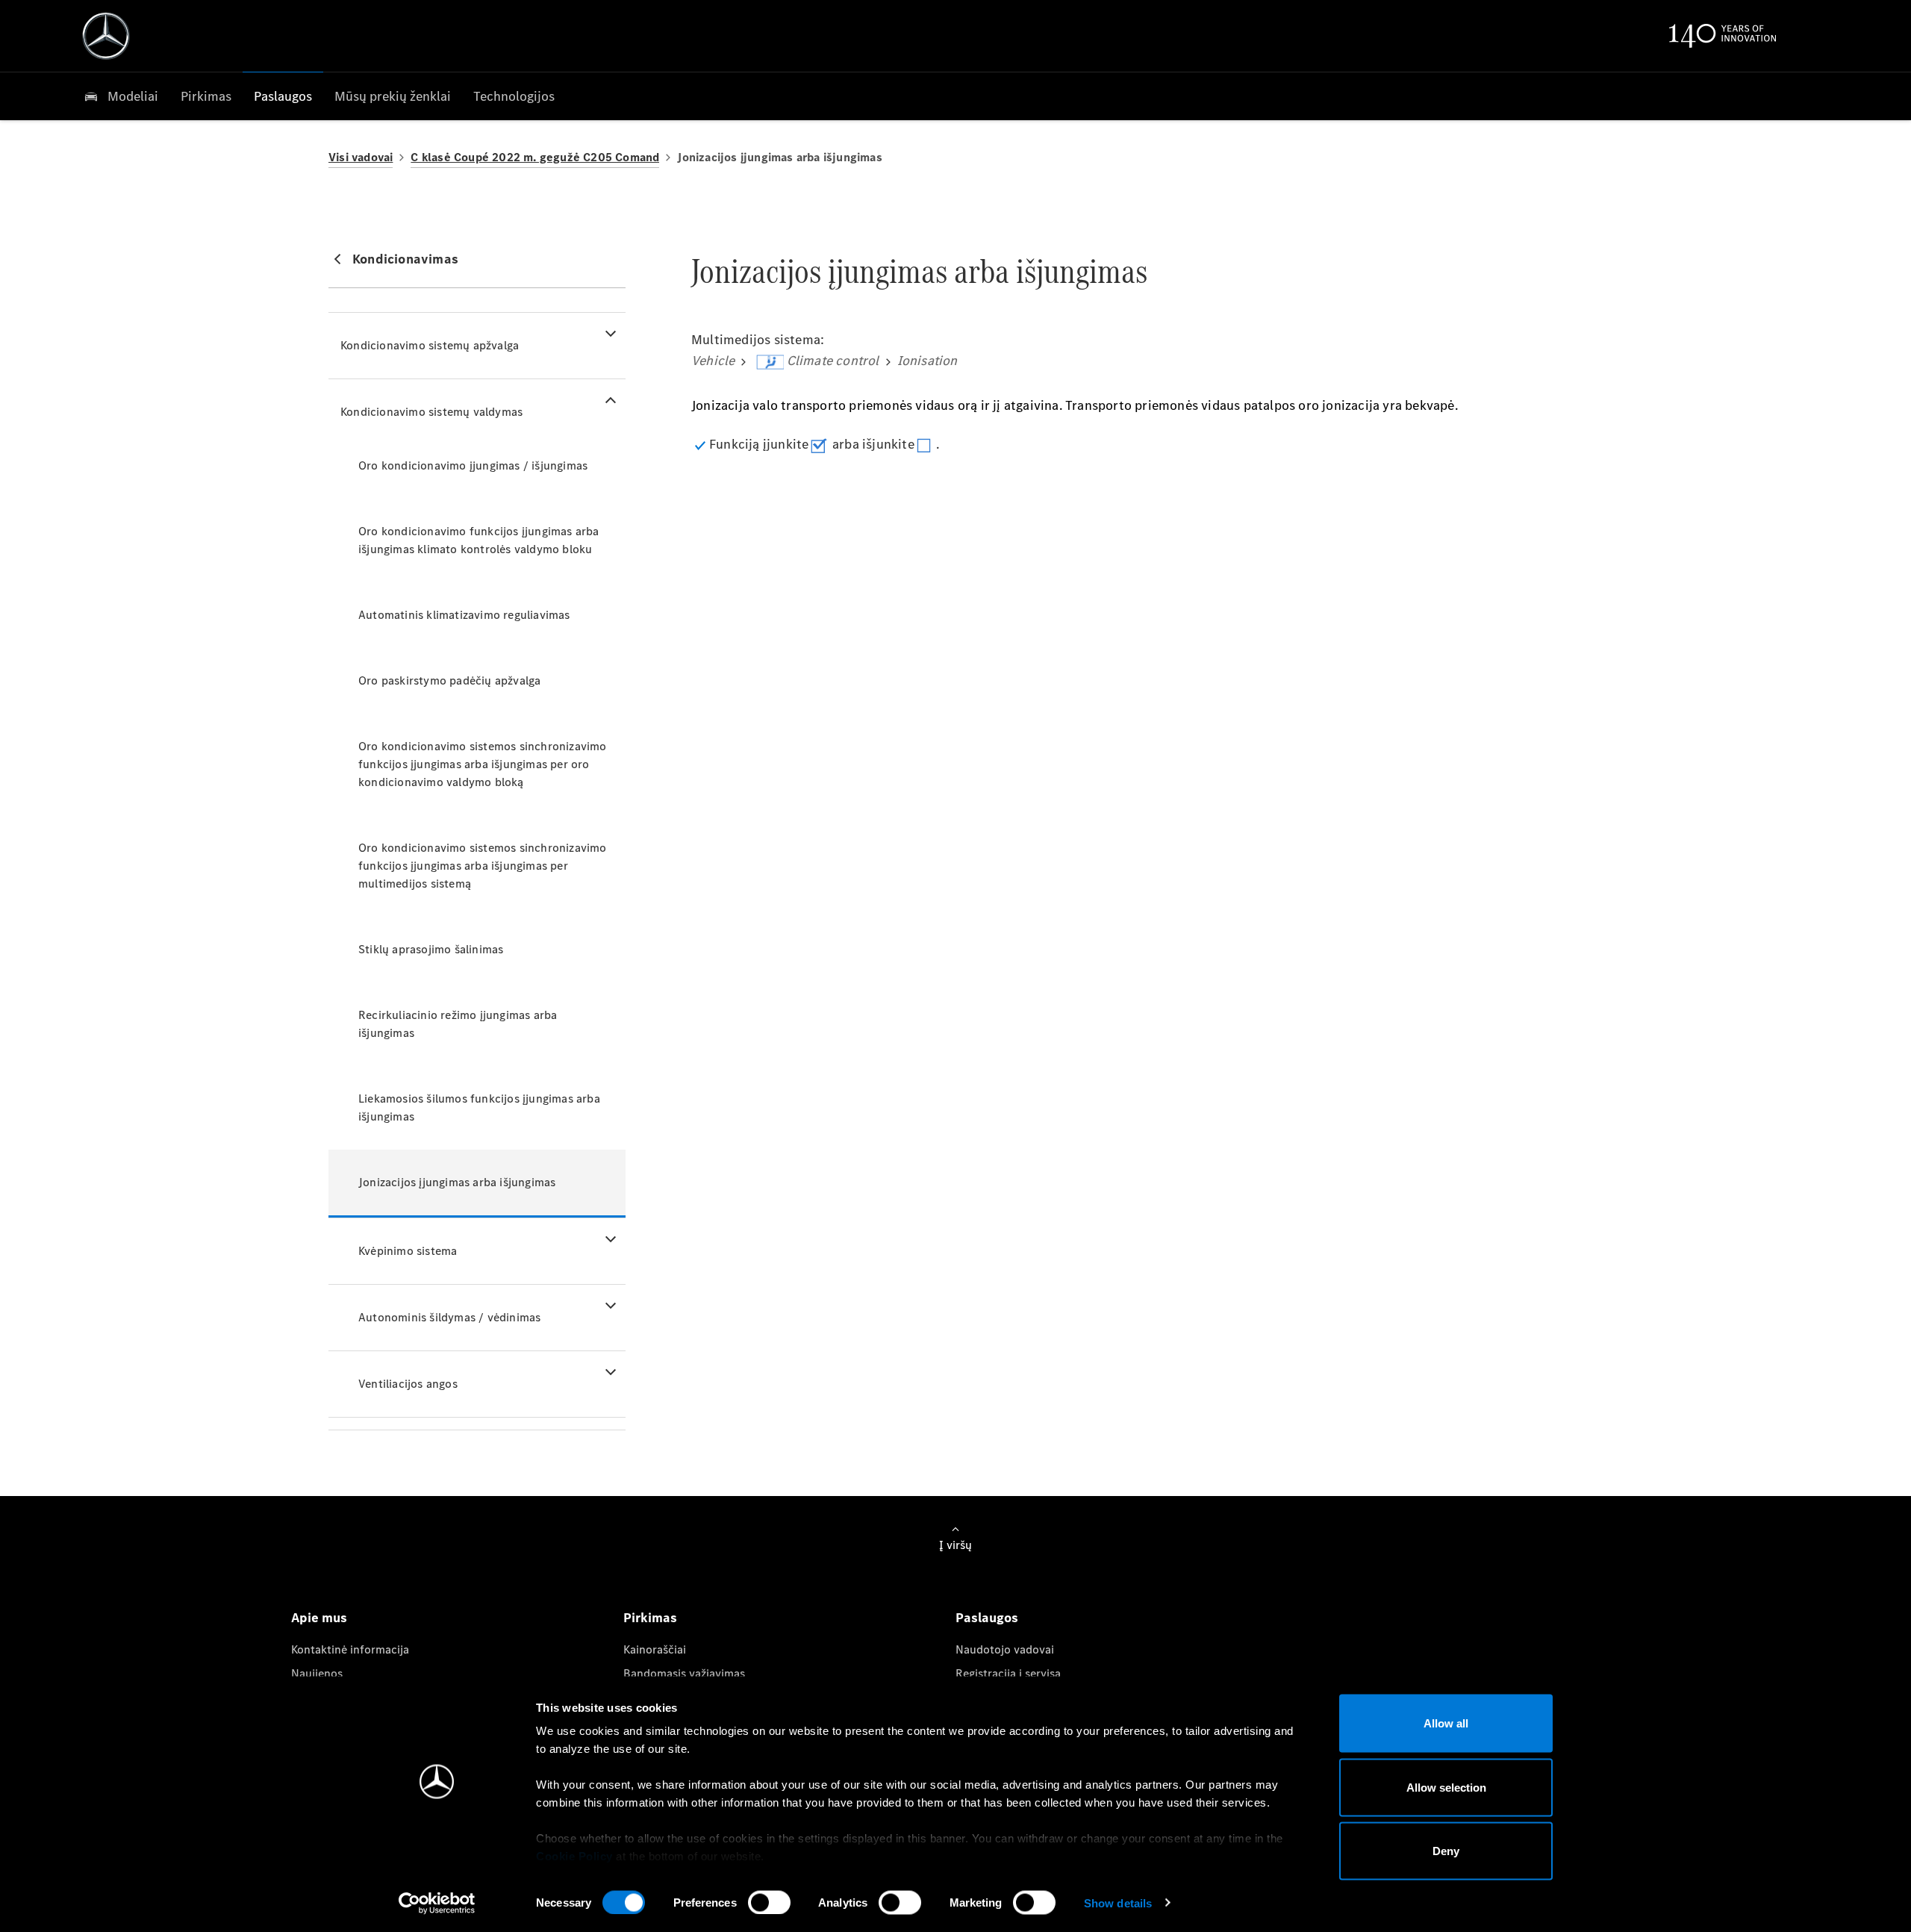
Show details (1118, 1903)
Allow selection (1446, 1787)
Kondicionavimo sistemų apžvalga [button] (430, 345)
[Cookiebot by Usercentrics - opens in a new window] (437, 1903)
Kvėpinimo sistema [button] (408, 1251)
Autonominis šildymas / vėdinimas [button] (449, 1317)
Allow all (1446, 1723)
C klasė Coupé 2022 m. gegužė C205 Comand (535, 157)
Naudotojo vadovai (1005, 1649)
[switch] (769, 1902)
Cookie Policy (574, 1856)
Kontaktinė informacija (350, 1649)
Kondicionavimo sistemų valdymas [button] (431, 412)
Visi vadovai (361, 157)
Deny (1446, 1851)
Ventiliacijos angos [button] (408, 1384)
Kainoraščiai (655, 1649)
